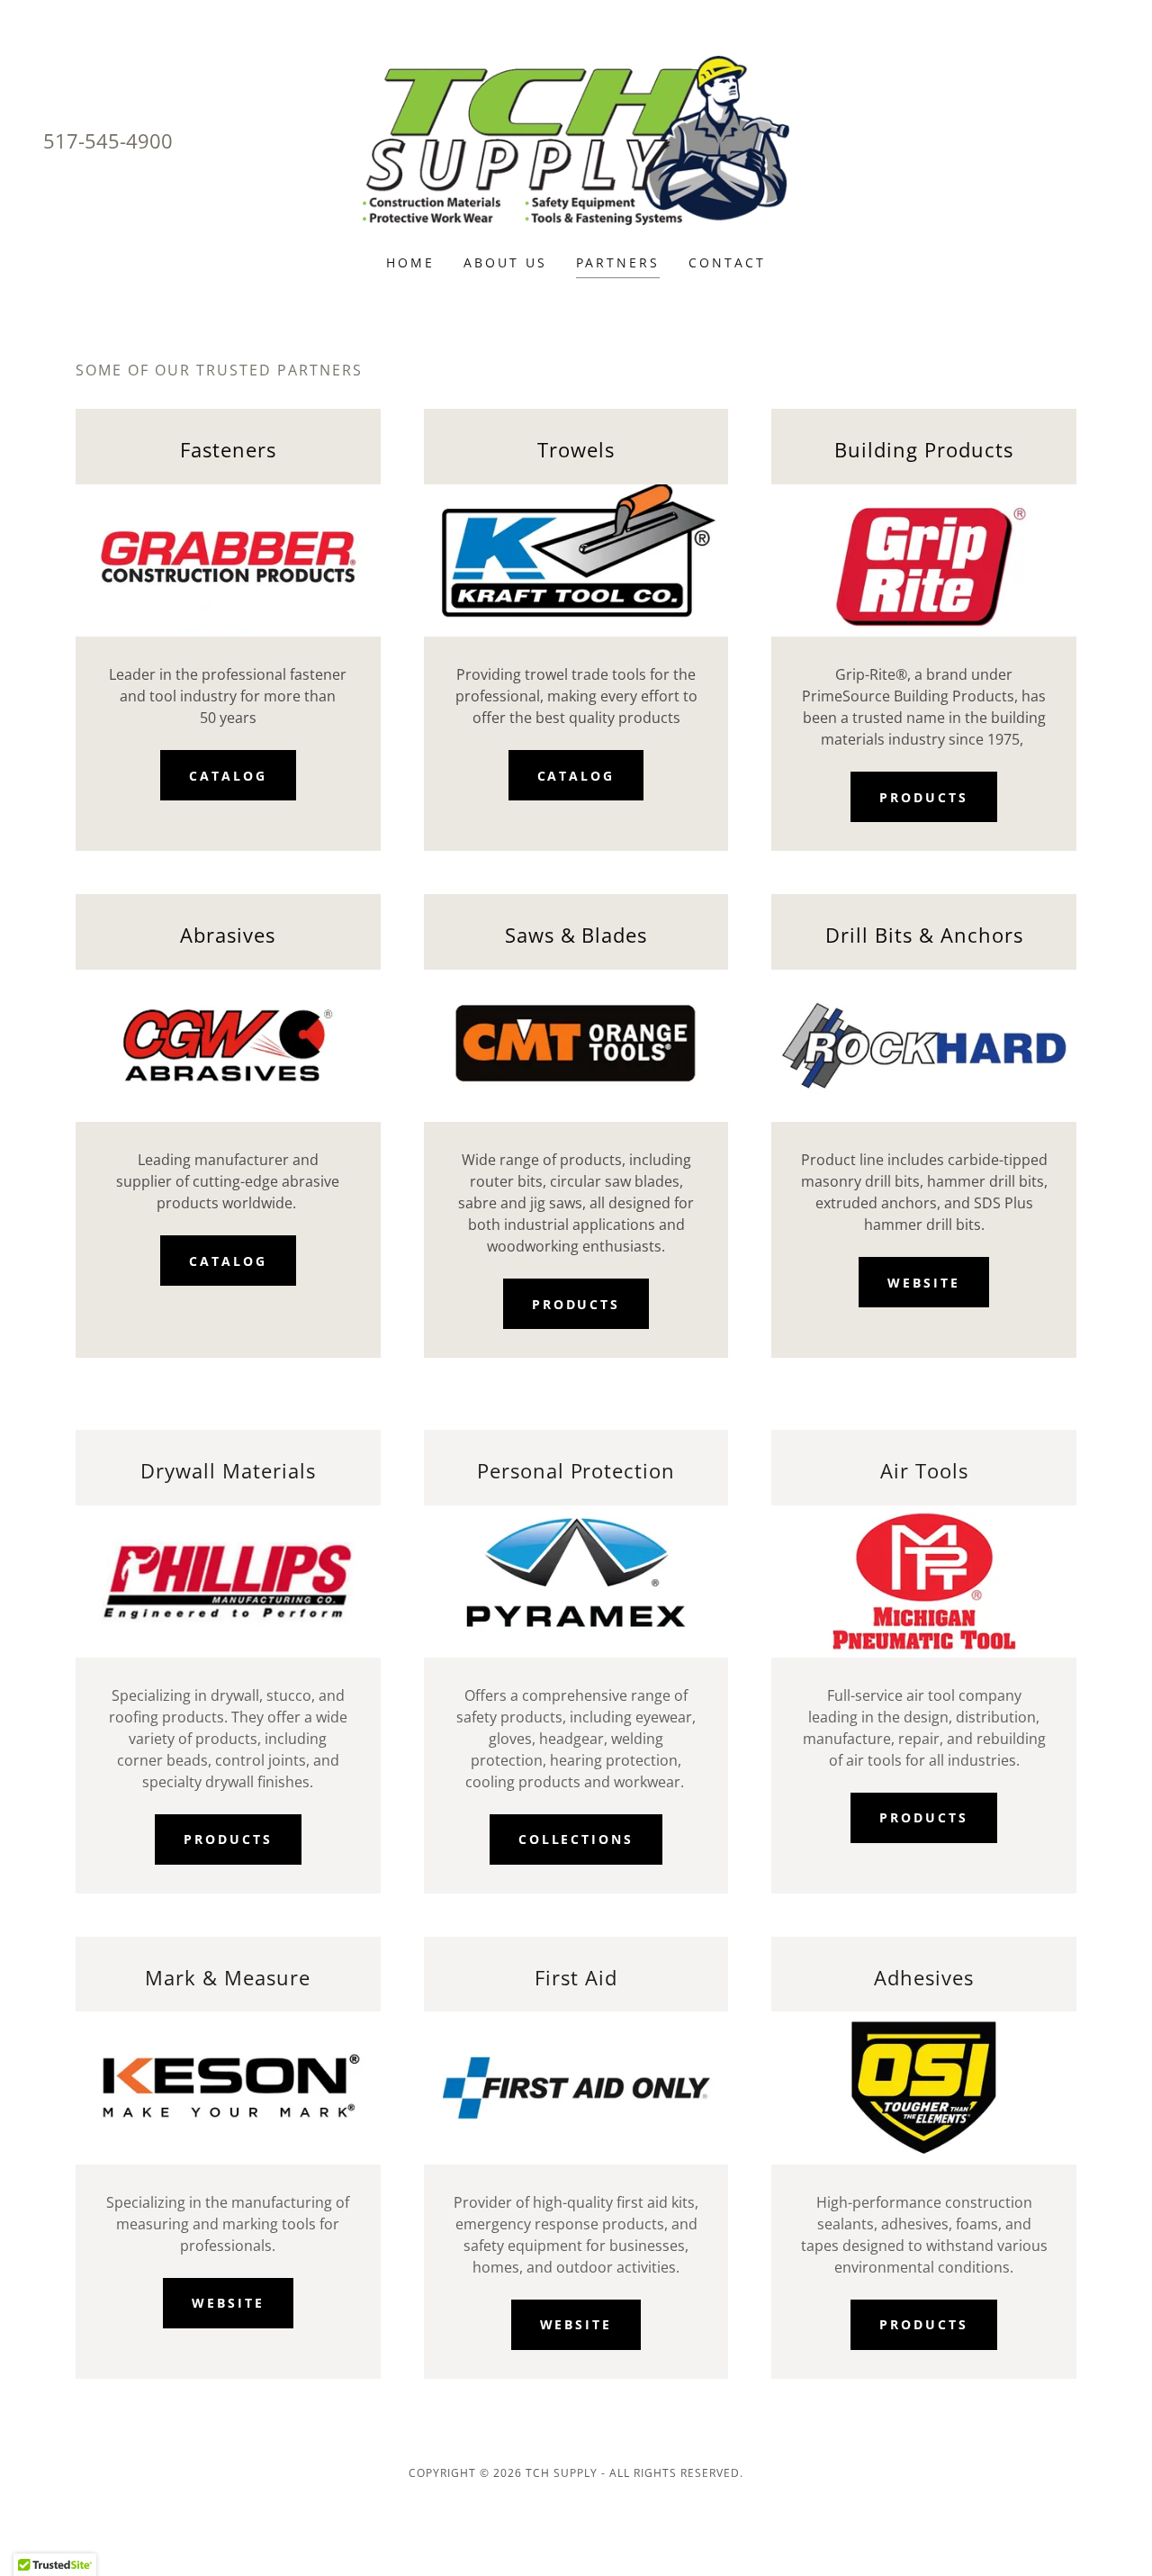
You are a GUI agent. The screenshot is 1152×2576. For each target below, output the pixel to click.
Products (924, 797)
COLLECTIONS (576, 1839)
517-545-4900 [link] (108, 140)
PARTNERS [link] (618, 262)
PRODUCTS (228, 1839)
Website (924, 1283)
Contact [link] (727, 262)
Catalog (228, 776)
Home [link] (410, 262)
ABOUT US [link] (505, 262)
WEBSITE (228, 2303)
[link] (576, 139)
